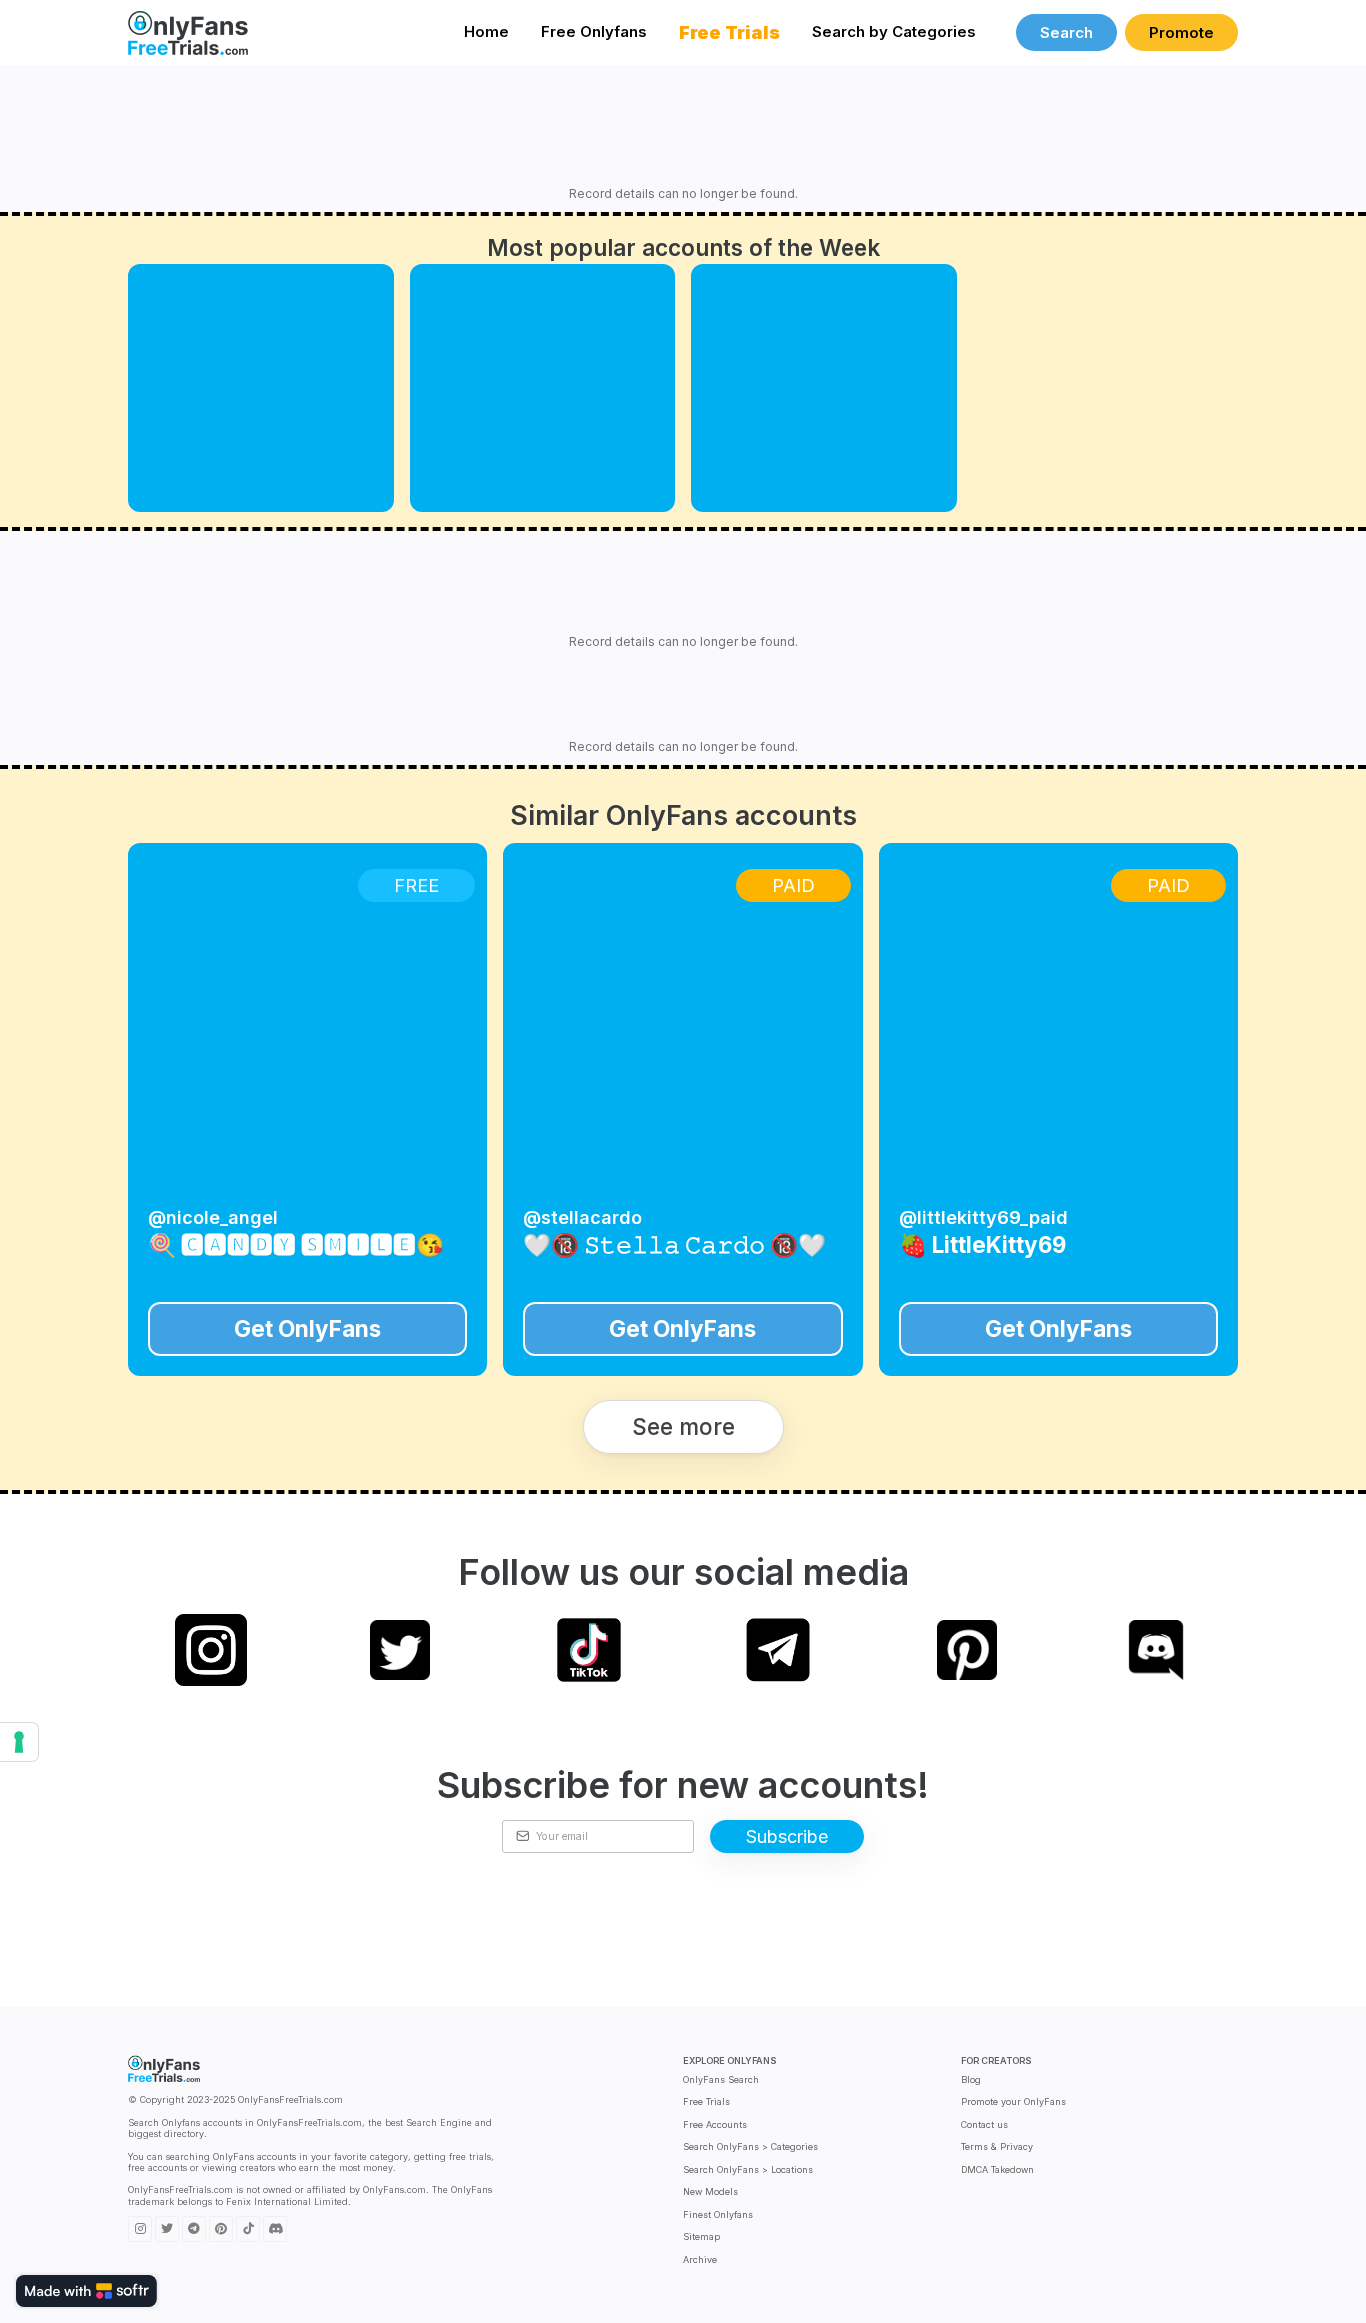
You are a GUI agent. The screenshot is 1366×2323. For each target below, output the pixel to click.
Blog (971, 2079)
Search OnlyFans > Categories (750, 2146)
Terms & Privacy (997, 2146)
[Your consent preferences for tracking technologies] (19, 1742)
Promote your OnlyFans (1013, 2101)
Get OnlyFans (307, 1328)
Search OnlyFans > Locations (748, 2169)
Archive (700, 2259)
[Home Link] (188, 32)
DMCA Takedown (997, 2169)
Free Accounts (715, 2124)
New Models (710, 2191)
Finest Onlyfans (718, 2214)
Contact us (984, 2124)
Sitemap (701, 2236)
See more (683, 1426)
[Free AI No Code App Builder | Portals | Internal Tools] (86, 2291)
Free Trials (706, 2101)
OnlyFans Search (721, 2079)
